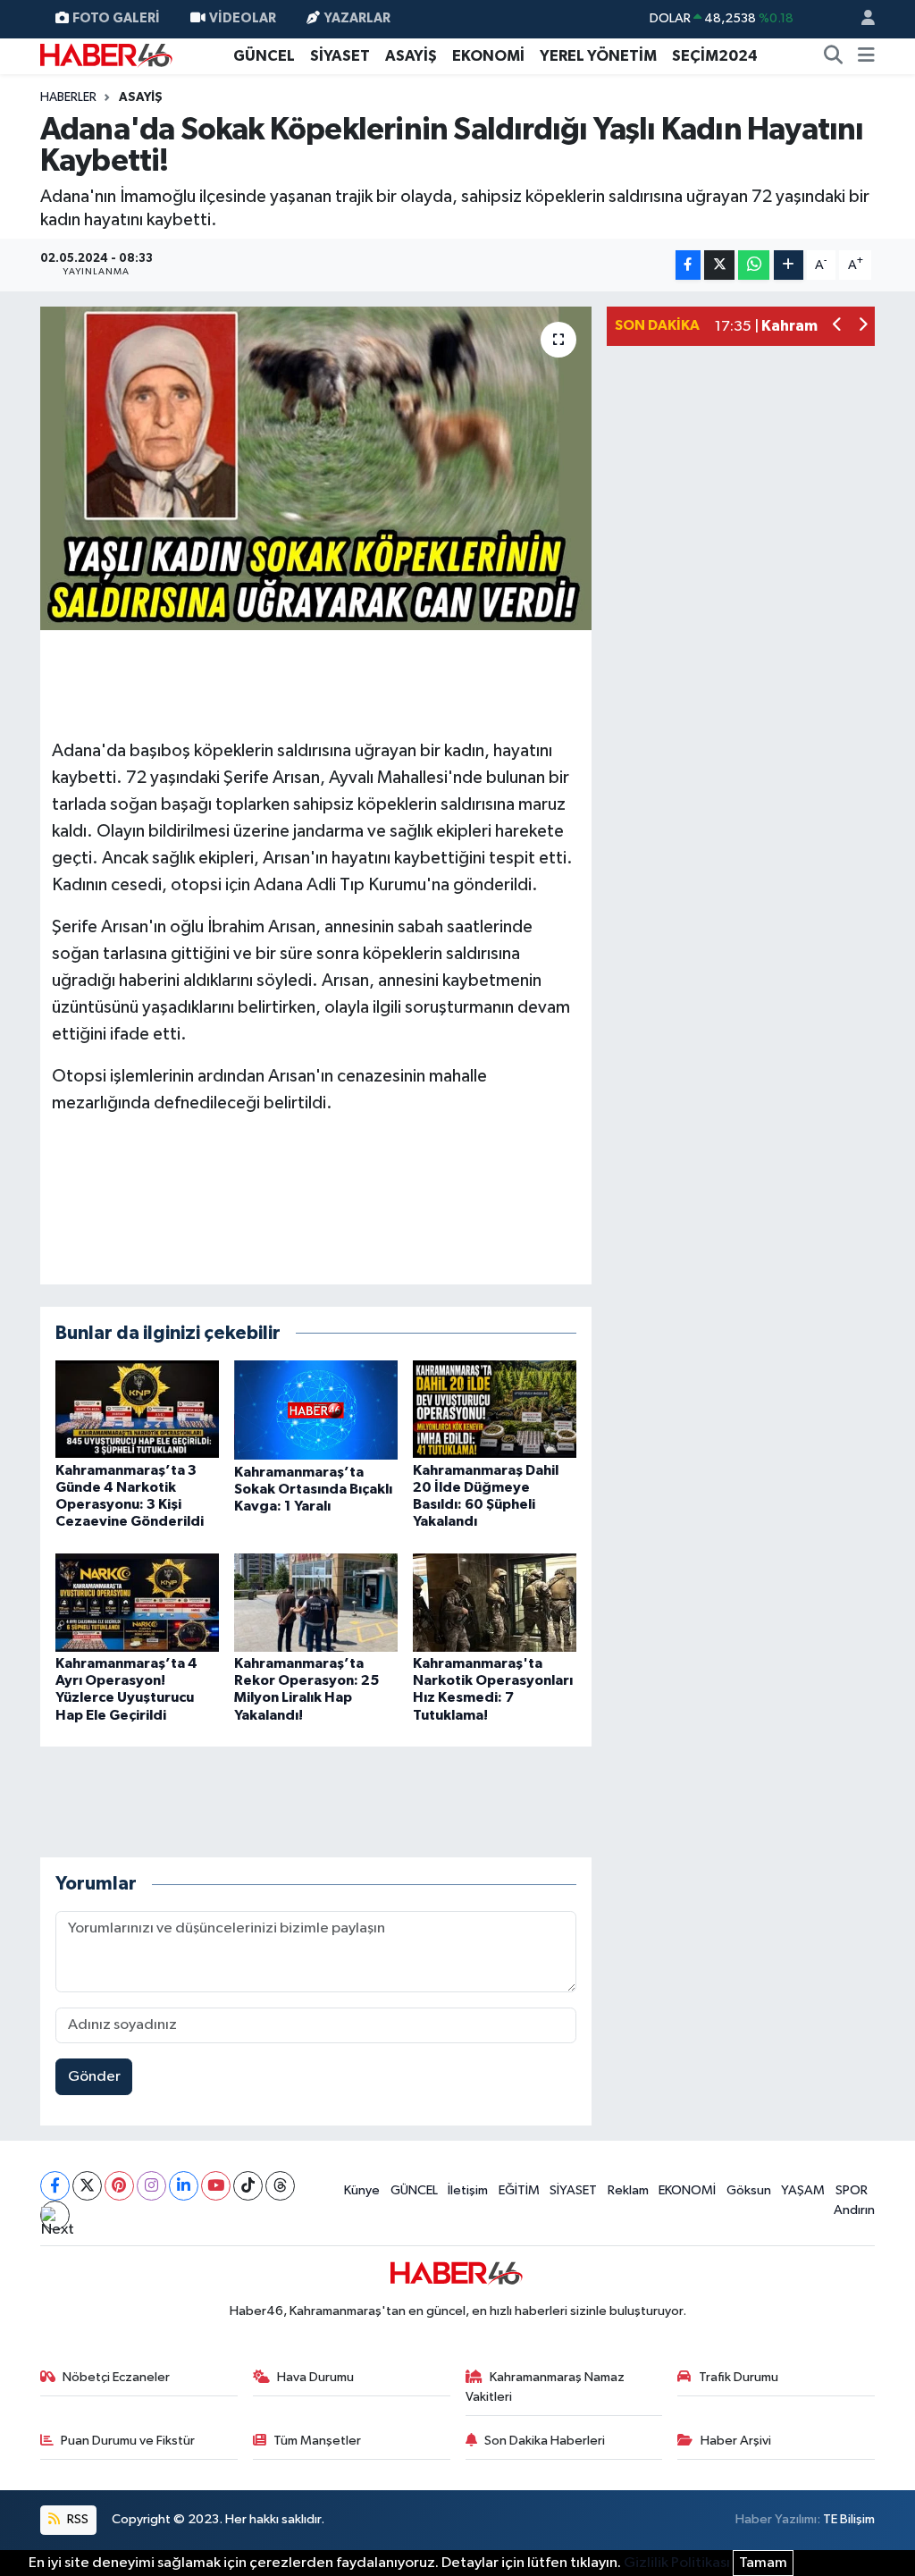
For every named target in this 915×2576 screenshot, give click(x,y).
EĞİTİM (519, 2190)
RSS (76, 2519)
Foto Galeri (116, 18)
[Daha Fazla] (789, 265)
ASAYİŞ (411, 56)
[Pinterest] (119, 2186)
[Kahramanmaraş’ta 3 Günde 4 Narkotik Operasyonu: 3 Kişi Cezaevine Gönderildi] (137, 1409)
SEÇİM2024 (715, 56)
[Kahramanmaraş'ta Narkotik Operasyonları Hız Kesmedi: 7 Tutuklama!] (495, 1602)
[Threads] (280, 2186)
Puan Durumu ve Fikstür (128, 2441)
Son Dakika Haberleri (545, 2441)
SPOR (852, 2190)
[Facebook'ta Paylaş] (688, 265)
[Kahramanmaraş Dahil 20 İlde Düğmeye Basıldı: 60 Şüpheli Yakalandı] (495, 1409)
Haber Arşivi (736, 2441)
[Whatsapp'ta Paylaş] (754, 265)
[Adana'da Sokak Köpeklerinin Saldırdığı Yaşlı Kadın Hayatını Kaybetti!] (316, 468)
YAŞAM (803, 2190)
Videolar (243, 18)
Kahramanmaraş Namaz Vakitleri (546, 2387)
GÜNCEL (264, 56)
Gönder (94, 2077)
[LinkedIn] (184, 2186)
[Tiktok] (248, 2186)
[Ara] (834, 56)
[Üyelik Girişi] (860, 19)
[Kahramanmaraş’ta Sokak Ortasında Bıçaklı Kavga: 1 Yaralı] (316, 1409)
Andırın (854, 2210)
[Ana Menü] (866, 56)
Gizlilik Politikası (677, 2563)
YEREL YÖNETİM (598, 56)
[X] (87, 2186)
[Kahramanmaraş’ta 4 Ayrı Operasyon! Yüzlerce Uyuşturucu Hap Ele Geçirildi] (137, 1602)
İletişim (468, 2190)
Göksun (749, 2190)
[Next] (55, 2215)
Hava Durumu (315, 2377)
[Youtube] (216, 2186)
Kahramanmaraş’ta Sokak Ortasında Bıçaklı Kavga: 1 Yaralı (313, 1489)
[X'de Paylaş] (719, 265)
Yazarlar (357, 18)
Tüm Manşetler (317, 2441)
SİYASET (340, 56)
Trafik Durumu (739, 2377)
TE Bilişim (849, 2519)
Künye (362, 2190)
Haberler (68, 97)
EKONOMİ (488, 56)
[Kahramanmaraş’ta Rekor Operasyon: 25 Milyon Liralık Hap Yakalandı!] (316, 1602)
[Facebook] (55, 2186)
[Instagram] (151, 2186)
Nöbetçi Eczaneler (116, 2377)
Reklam (628, 2190)
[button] (838, 327)
